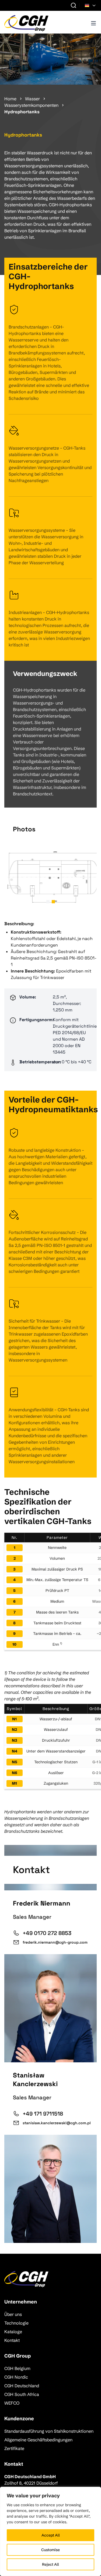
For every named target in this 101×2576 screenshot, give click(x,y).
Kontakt (12, 2340)
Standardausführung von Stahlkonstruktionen (49, 2431)
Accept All (51, 2535)
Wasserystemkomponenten (31, 105)
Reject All (50, 2564)
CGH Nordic (16, 2377)
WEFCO (12, 2403)
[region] (50, 2531)
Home (10, 99)
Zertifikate (14, 2448)
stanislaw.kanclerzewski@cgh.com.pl (57, 2123)
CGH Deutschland (22, 2386)
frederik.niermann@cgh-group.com (55, 1942)
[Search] (74, 5)
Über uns (13, 2314)
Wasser (32, 99)
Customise (50, 2550)
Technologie (16, 2323)
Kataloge (13, 2332)
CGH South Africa (22, 2394)
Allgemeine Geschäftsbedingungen (38, 2440)
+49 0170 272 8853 (47, 1933)
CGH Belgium (17, 2368)
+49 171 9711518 (43, 2114)
